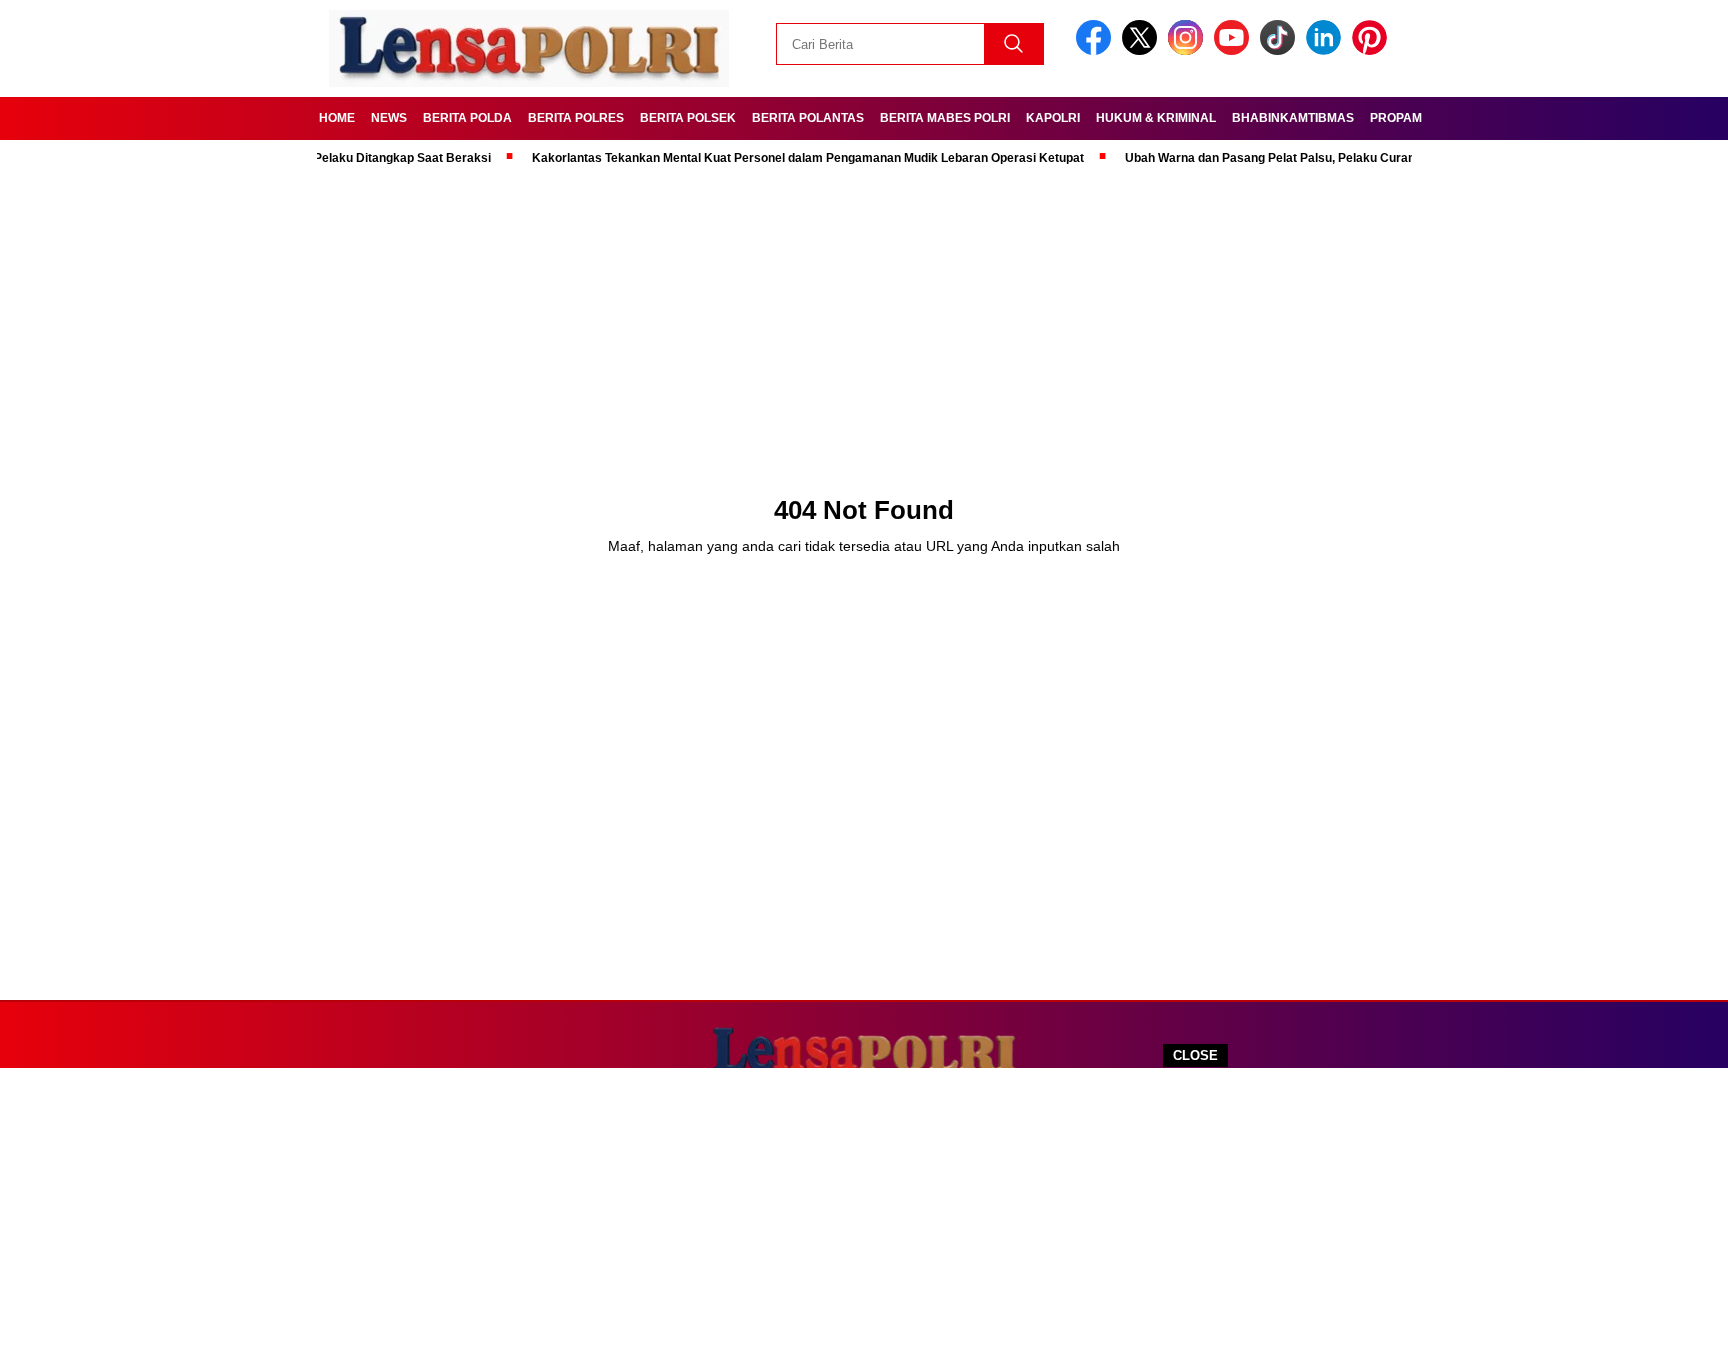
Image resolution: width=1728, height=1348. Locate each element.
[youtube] (1235, 50)
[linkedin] (1327, 50)
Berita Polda (467, 118)
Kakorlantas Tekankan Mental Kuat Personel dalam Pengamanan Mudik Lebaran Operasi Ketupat (785, 158)
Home (337, 118)
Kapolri (1053, 118)
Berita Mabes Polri (945, 118)
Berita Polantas (808, 118)
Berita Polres (576, 118)
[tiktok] (1281, 50)
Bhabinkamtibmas (1293, 118)
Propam (1396, 118)
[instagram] (1189, 50)
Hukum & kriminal (1156, 118)
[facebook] (1097, 50)
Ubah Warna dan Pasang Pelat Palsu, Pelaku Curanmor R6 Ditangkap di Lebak (1324, 158)
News (389, 118)
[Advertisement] (864, 1208)
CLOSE (1195, 1055)
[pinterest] (1373, 50)
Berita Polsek (688, 118)
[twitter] (1143, 50)
